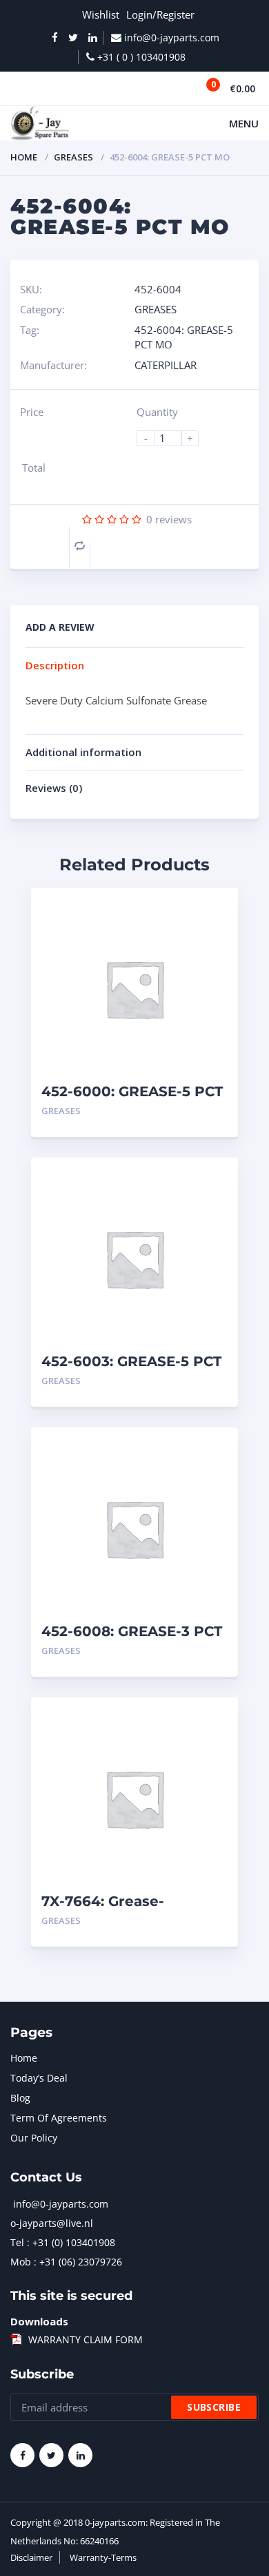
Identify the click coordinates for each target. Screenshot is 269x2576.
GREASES (73, 157)
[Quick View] (213, 910)
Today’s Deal (39, 2078)
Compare (80, 546)
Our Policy (34, 2138)
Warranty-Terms (103, 2557)
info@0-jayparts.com (61, 2204)
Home (24, 157)
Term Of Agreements (59, 2118)
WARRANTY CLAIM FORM (86, 2339)
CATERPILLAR (166, 365)
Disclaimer (31, 2557)
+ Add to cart (190, 1111)
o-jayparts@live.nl (52, 2223)
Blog (20, 2098)
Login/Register (160, 14)
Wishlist (101, 14)
